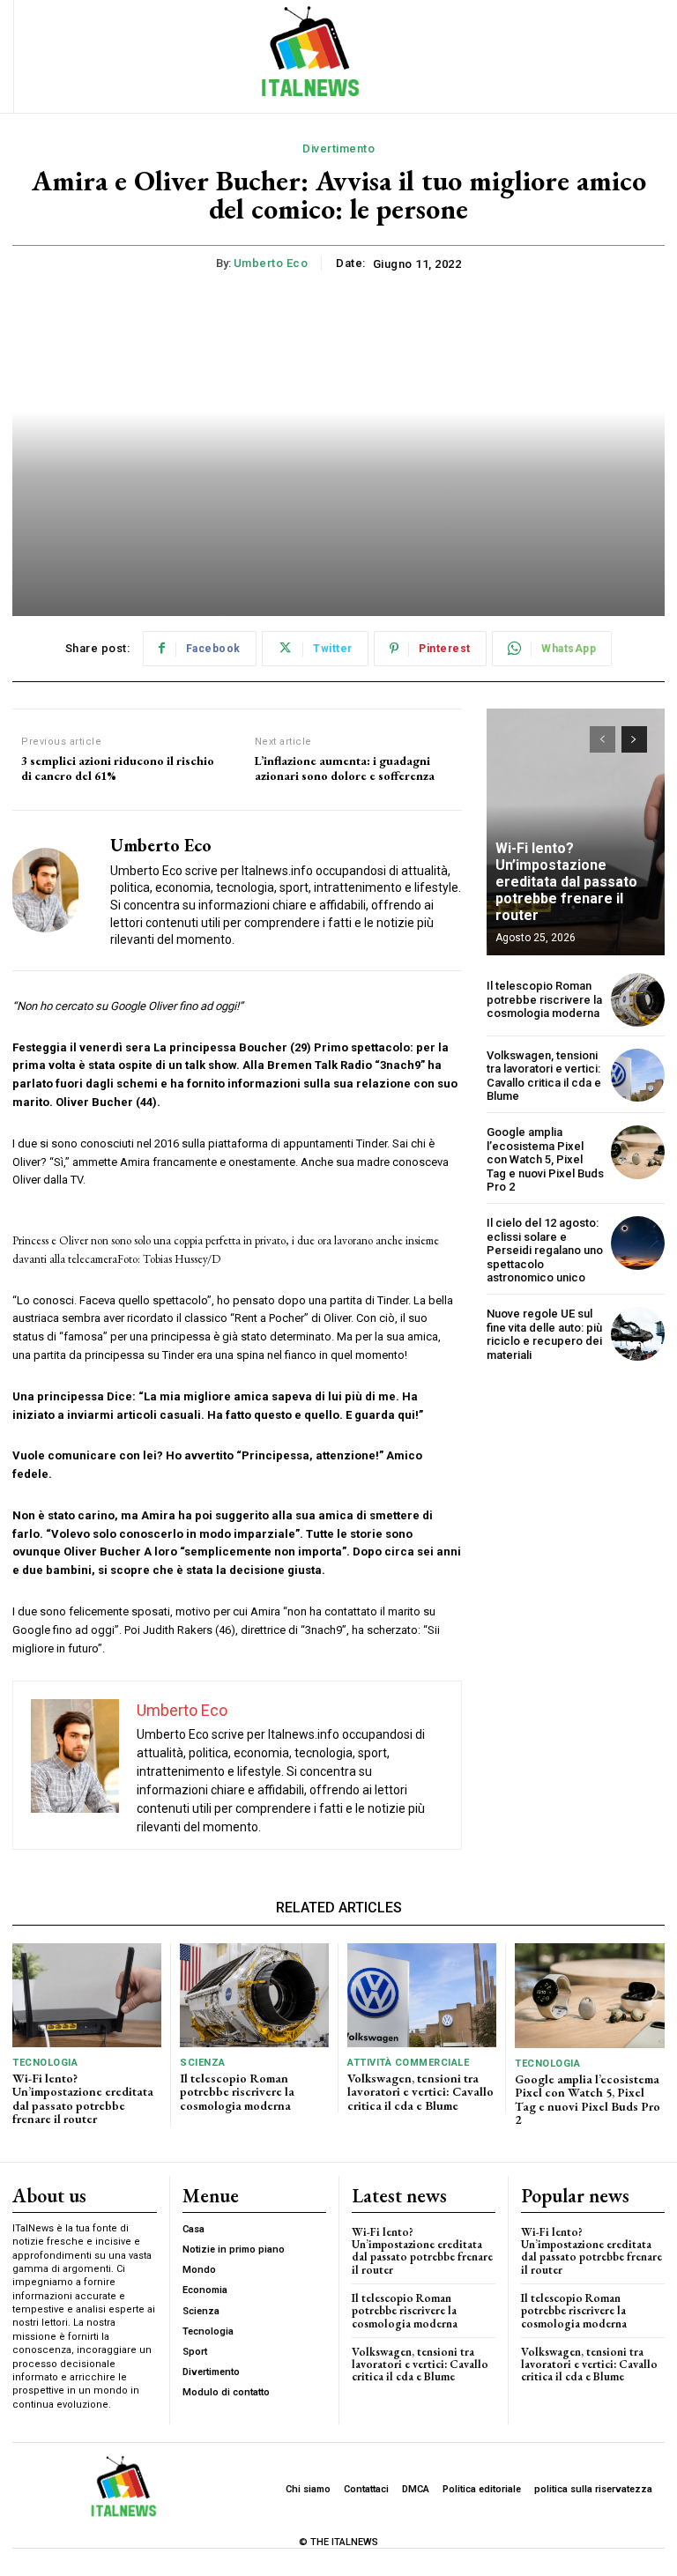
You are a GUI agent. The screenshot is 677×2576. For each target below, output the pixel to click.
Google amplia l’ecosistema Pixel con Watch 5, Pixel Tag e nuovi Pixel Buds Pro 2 (545, 1159)
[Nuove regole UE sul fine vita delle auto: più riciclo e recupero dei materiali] (638, 1334)
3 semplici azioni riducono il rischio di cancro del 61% (118, 768)
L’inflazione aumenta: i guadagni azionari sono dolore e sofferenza (345, 768)
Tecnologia (45, 2063)
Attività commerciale (408, 2063)
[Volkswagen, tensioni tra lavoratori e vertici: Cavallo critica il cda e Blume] (638, 1076)
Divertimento (338, 148)
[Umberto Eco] (55, 891)
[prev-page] (603, 739)
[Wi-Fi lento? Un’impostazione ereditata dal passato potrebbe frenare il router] (87, 1995)
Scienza (203, 2063)
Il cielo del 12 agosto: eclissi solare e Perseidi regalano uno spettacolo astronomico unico (545, 1250)
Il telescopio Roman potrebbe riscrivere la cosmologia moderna (544, 999)
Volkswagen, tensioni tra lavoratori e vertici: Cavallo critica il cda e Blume (544, 1076)
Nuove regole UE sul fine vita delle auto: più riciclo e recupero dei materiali (544, 1334)
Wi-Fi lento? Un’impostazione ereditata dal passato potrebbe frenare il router (566, 882)
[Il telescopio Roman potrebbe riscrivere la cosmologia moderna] (638, 1000)
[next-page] (634, 739)
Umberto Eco (271, 263)
